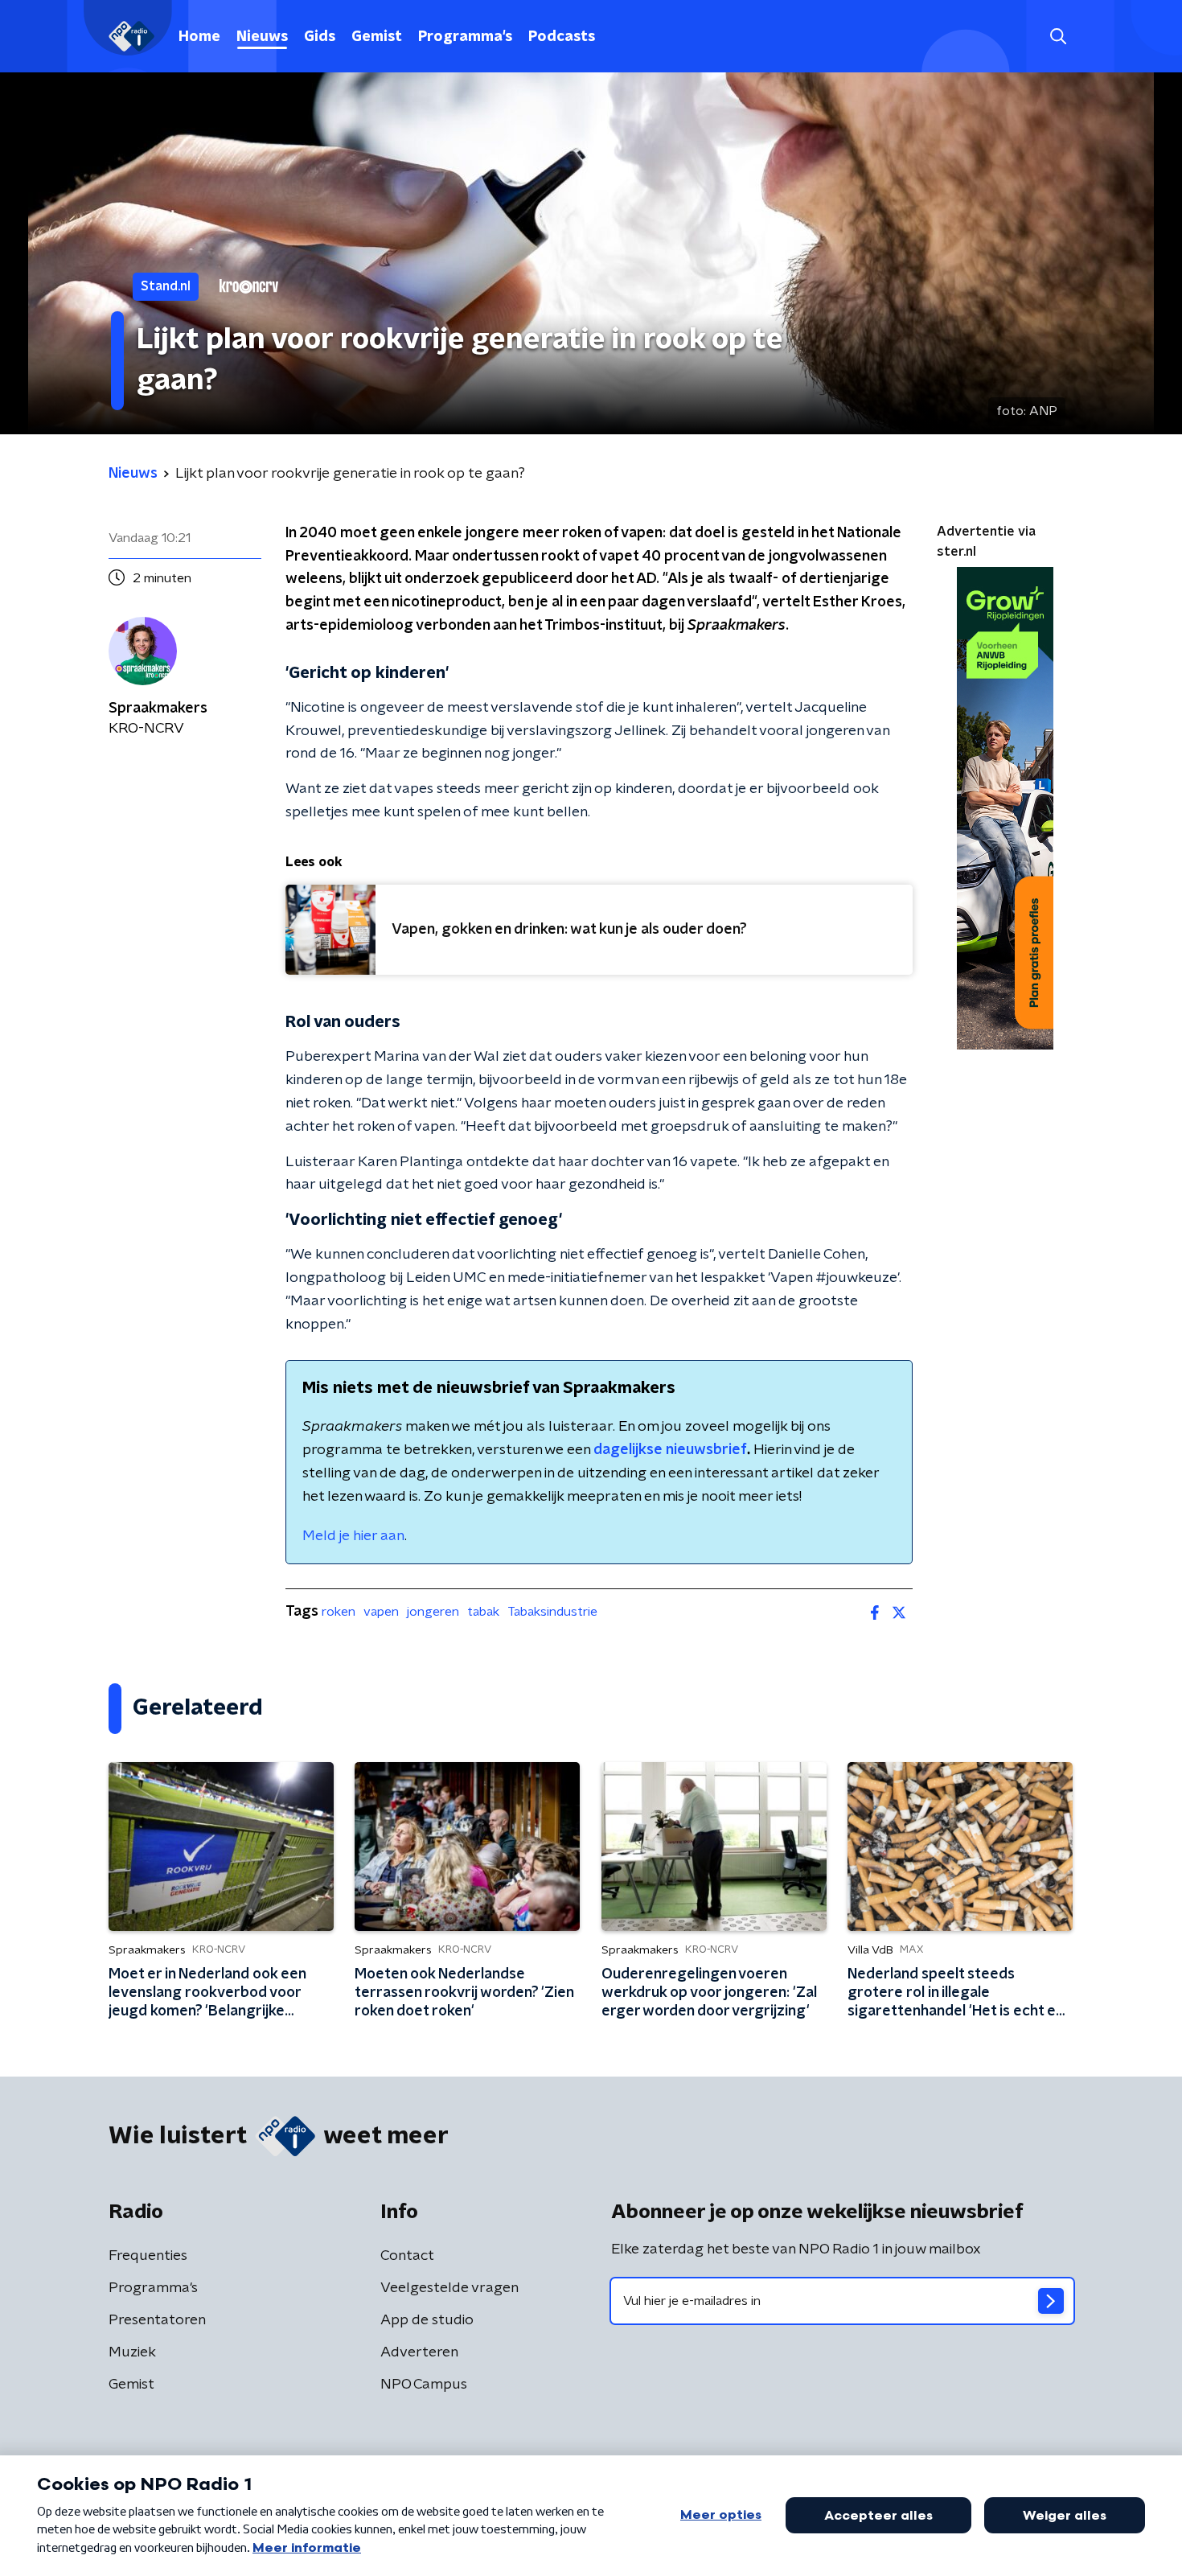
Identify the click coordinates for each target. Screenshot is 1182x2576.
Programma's (465, 37)
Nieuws (262, 37)
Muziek (132, 2352)
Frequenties (148, 2256)
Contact (407, 2256)
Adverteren (419, 2352)
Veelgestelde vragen (449, 2288)
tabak (483, 1612)
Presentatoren (157, 2320)
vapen (381, 1612)
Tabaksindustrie (552, 1612)
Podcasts (562, 37)
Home (199, 37)
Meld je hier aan (353, 1536)
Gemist (377, 37)
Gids (320, 37)
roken (339, 1612)
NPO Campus (424, 2385)
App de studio (427, 2320)
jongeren (433, 1612)
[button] (1058, 37)
